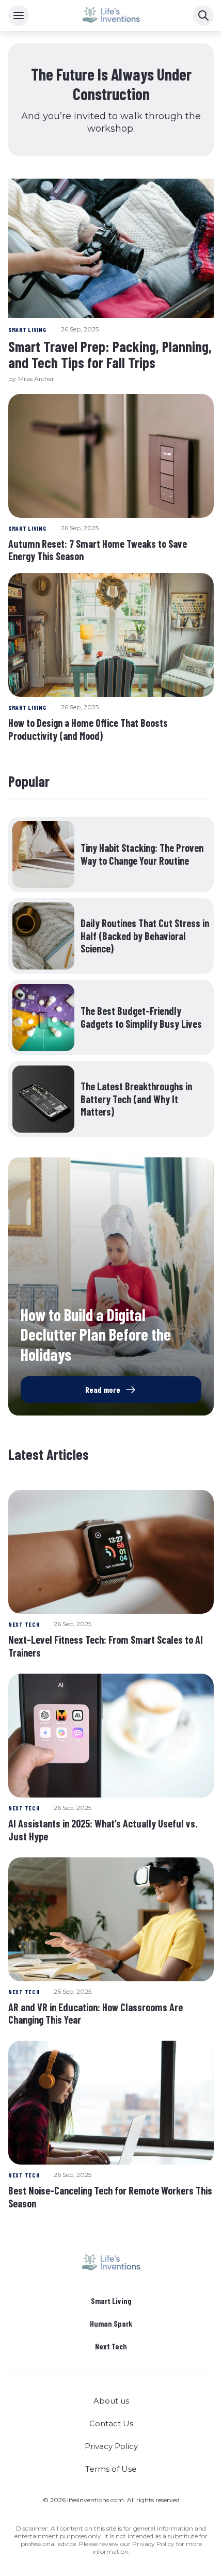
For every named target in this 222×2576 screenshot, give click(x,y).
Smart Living (111, 2301)
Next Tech (111, 2346)
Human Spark (111, 2324)
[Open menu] (19, 15)
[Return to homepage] (111, 2263)
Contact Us (111, 2423)
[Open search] (203, 15)
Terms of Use (111, 2469)
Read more (103, 1389)
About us (111, 2401)
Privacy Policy (111, 2446)
